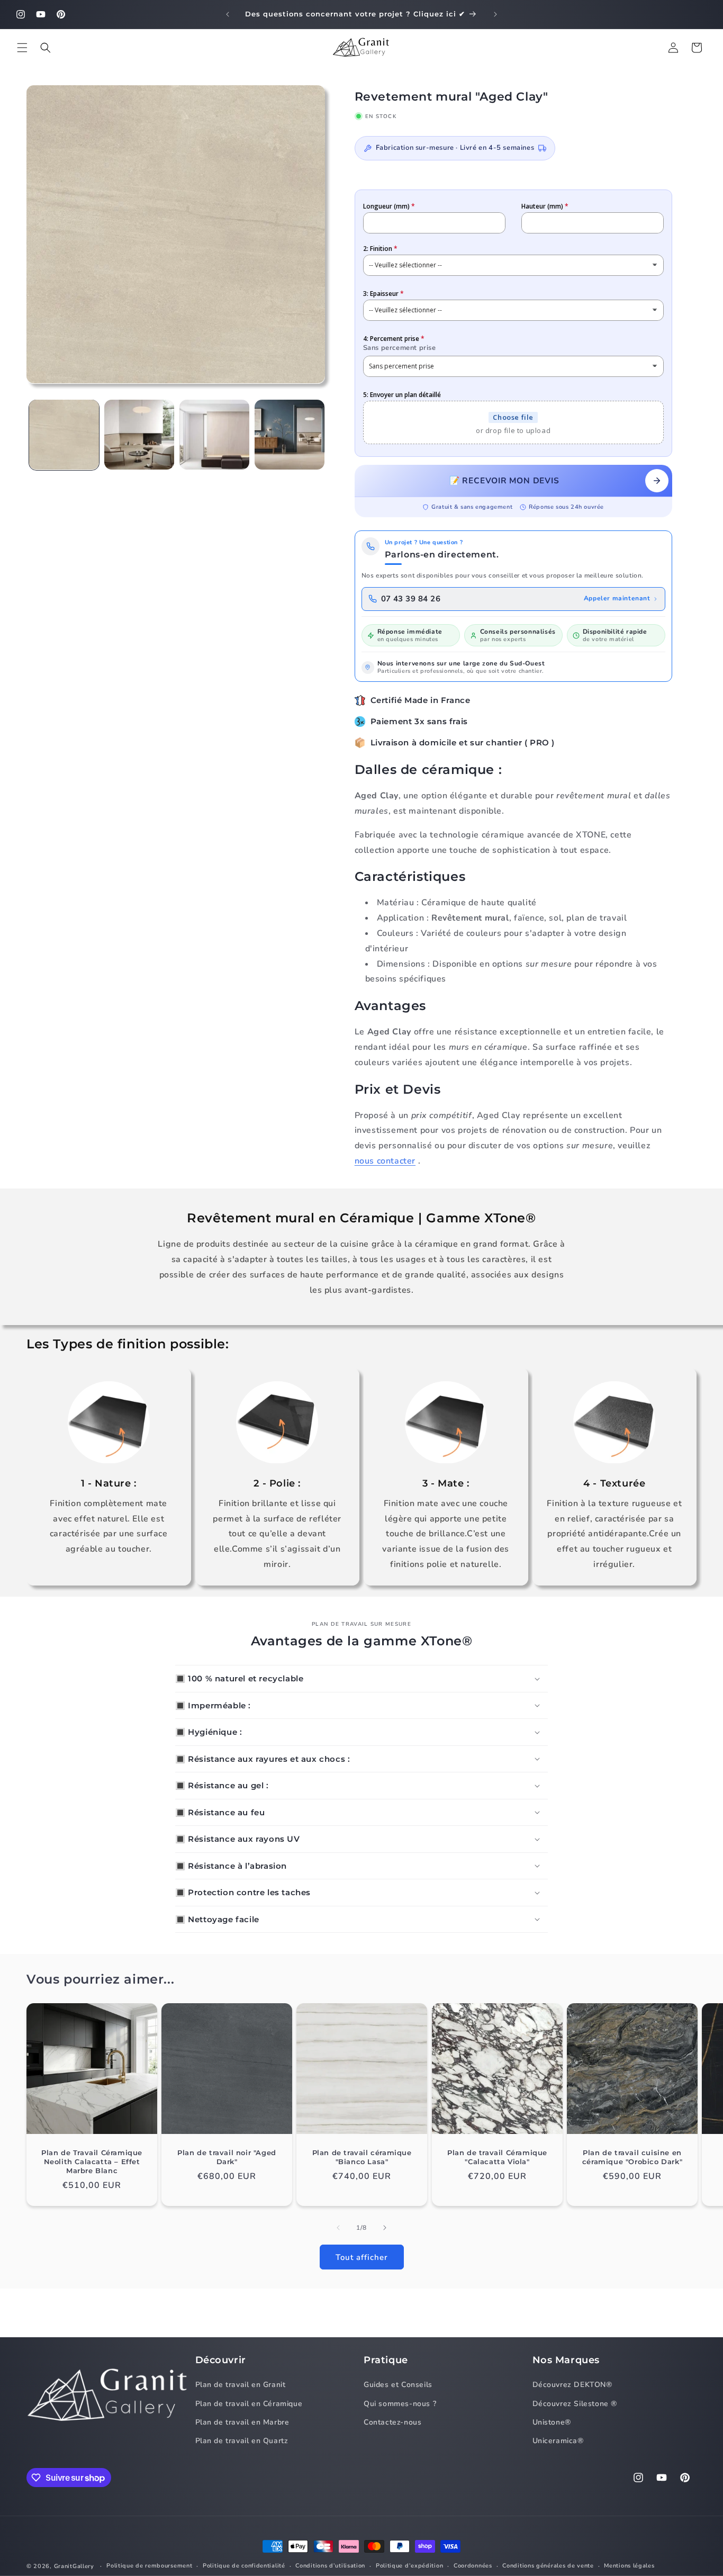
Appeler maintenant (617, 598)
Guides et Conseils (398, 2385)
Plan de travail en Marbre (242, 2422)
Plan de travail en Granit (241, 2385)
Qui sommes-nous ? (400, 2404)
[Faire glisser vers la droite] (385, 2228)
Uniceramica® (558, 2441)
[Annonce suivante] (495, 14)
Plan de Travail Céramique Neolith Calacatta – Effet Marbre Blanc (92, 2161)
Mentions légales (629, 2566)
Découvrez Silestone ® (575, 2404)
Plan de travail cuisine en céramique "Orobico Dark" (632, 2157)
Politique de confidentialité (244, 2566)
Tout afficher (362, 2257)
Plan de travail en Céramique (249, 2404)
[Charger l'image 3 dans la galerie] (214, 435)
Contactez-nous (392, 2422)
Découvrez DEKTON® (572, 2385)
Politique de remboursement (149, 2566)
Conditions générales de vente (548, 2566)
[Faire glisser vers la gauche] (338, 2228)
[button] (22, 48)
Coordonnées (473, 2566)
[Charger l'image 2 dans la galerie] (139, 435)
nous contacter (385, 1161)
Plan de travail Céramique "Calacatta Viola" (497, 2157)
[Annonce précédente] (228, 14)
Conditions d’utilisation (330, 2566)
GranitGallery (74, 2566)
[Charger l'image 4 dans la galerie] (290, 435)
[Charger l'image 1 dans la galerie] (64, 435)
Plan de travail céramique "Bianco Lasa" (362, 2157)
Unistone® (552, 2422)
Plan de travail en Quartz (242, 2441)
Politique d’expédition (409, 2566)
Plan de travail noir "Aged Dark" (227, 2157)
